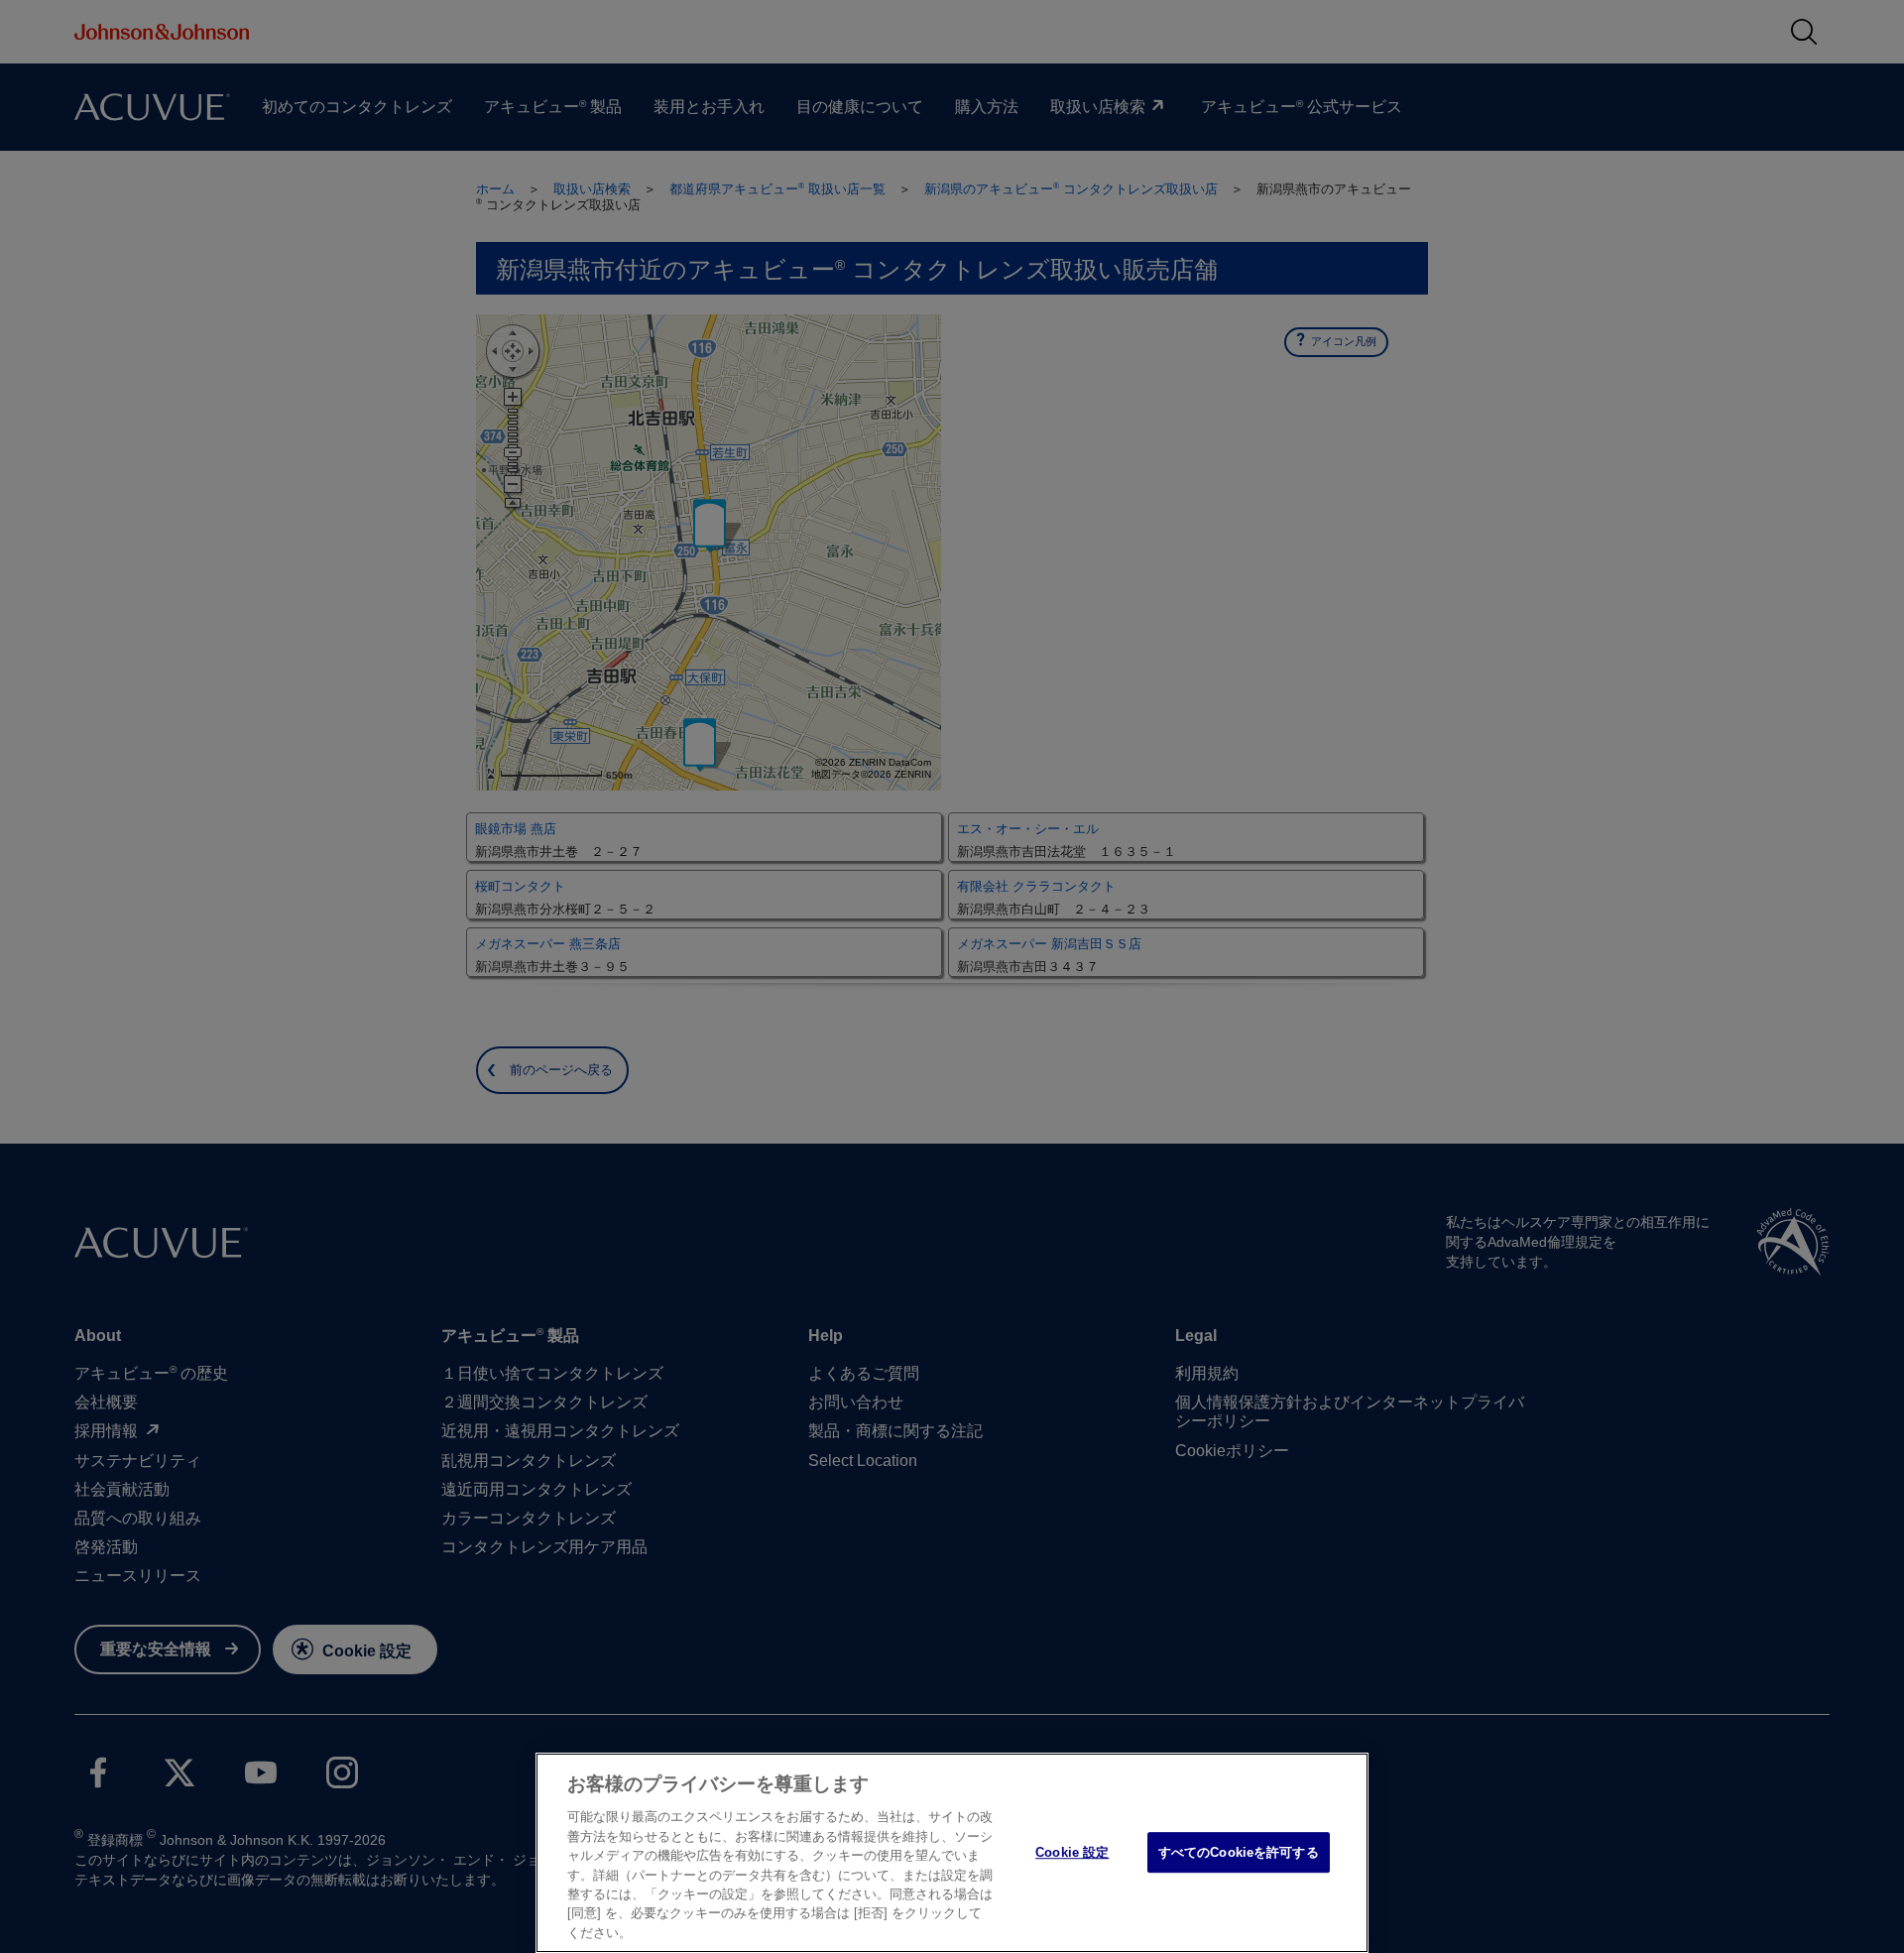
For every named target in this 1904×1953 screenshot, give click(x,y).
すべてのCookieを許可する (1239, 1852)
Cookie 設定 (1072, 1852)
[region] (952, 1853)
